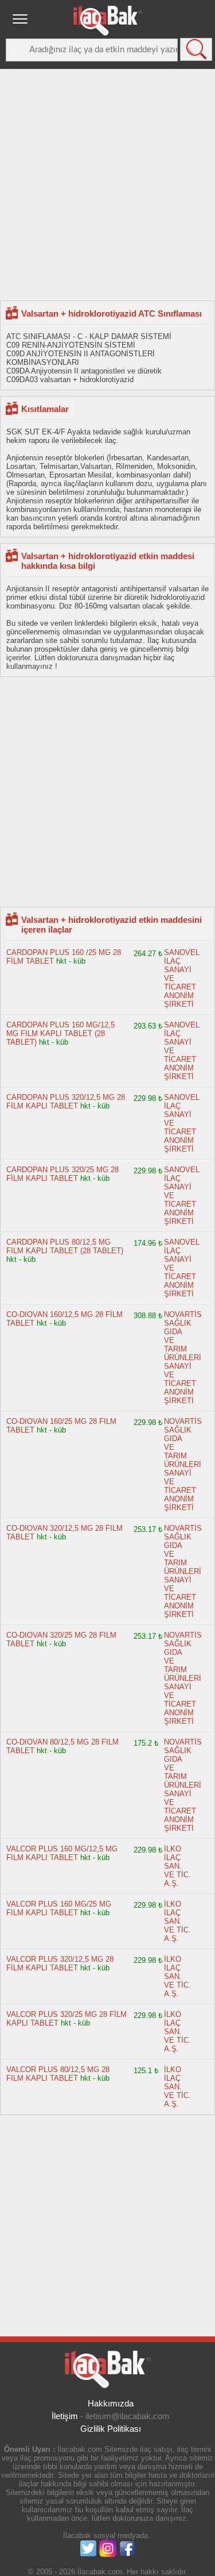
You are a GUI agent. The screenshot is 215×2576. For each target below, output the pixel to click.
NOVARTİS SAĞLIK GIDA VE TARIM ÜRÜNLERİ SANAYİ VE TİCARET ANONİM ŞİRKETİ (183, 1358)
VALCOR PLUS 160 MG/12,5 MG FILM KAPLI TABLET (62, 1853)
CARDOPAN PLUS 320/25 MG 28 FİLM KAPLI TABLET (62, 1174)
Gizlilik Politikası (111, 2429)
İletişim (65, 2416)
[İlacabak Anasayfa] (108, 21)
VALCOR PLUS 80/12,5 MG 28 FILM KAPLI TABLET (58, 2074)
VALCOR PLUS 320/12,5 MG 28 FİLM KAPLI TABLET (60, 1963)
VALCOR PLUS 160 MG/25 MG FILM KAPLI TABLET (59, 1908)
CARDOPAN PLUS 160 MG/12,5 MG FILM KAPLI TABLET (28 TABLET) (60, 1033)
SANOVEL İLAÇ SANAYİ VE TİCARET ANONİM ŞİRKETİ (182, 978)
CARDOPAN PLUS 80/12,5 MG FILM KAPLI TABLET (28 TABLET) (65, 1246)
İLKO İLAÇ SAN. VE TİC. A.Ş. (177, 1866)
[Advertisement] (107, 184)
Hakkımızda (111, 2403)
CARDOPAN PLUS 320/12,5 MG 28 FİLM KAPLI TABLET (66, 1102)
